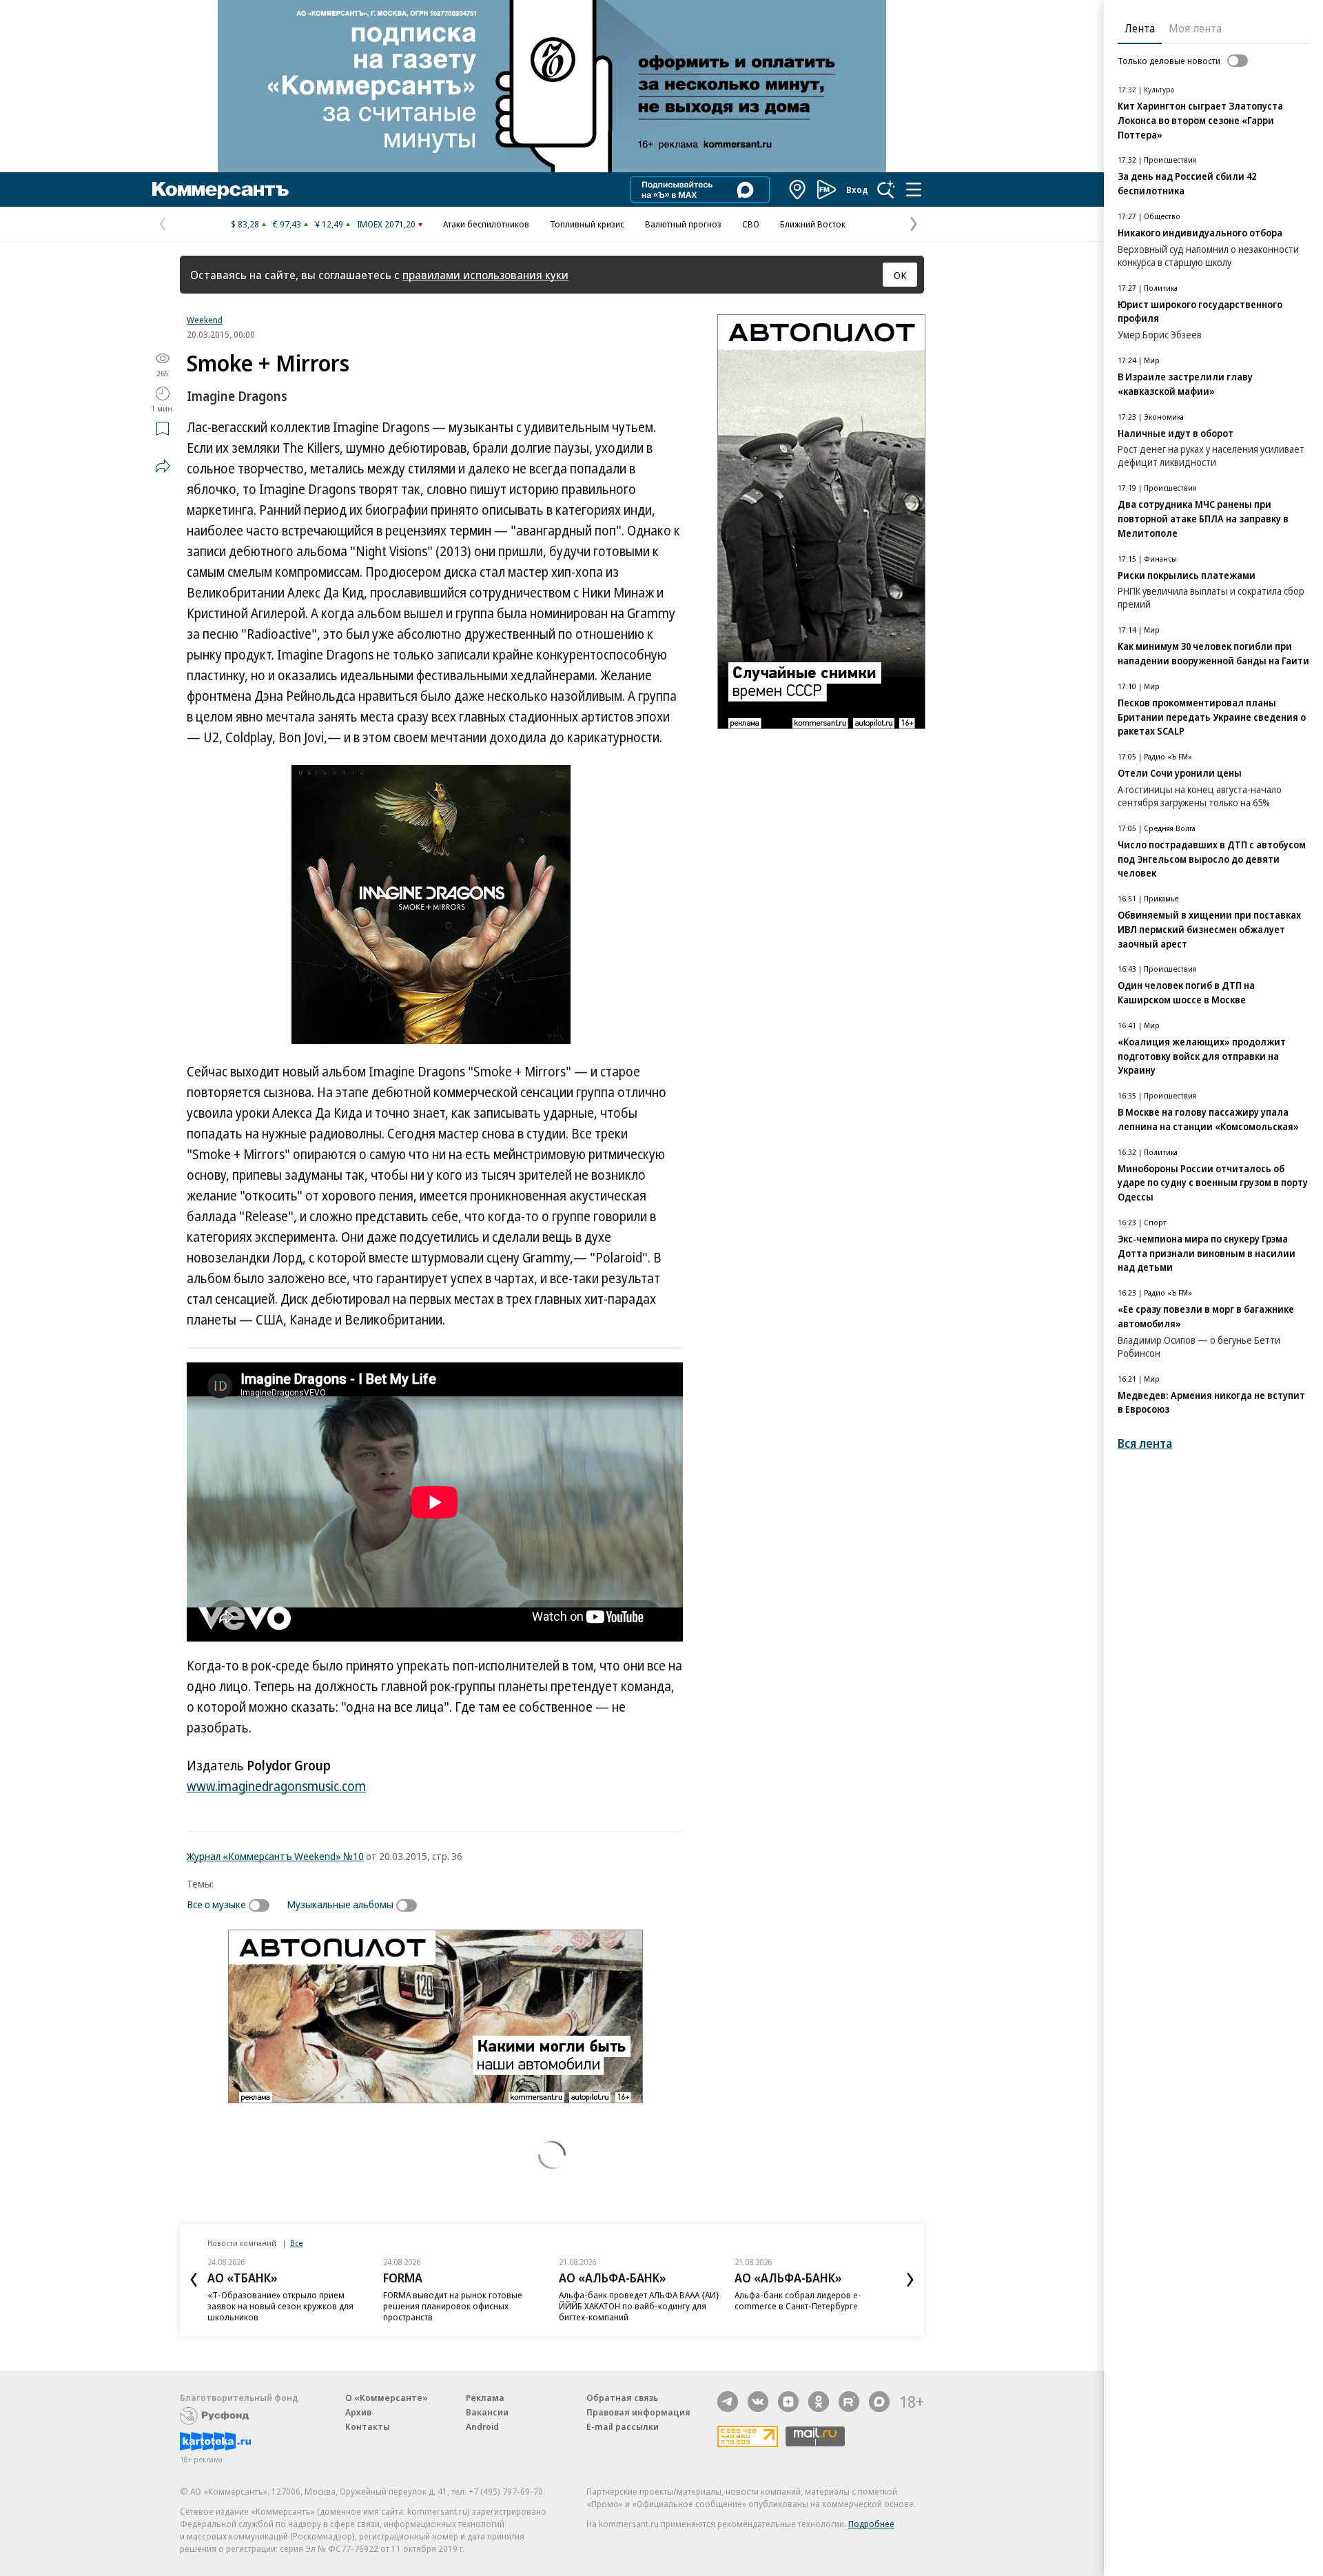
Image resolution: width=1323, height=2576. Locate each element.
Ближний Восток (813, 224)
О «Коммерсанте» (387, 2398)
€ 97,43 (287, 224)
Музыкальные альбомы (340, 1904)
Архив (358, 2412)
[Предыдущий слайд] (194, 2280)
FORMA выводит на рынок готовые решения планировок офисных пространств (453, 2306)
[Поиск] (886, 190)
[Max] (879, 2402)
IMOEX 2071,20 (386, 224)
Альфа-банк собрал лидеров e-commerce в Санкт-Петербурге (798, 2300)
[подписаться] (263, 1905)
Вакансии (487, 2412)
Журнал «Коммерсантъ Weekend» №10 (275, 1856)
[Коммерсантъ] (220, 190)
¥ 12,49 (329, 224)
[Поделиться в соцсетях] (163, 466)
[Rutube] (849, 2402)
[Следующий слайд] (910, 2280)
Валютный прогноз (683, 224)
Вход (857, 190)
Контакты (368, 2426)
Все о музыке (216, 1904)
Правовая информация (638, 2412)
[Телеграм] (728, 2402)
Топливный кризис (587, 224)
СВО (751, 224)
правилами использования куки (485, 275)
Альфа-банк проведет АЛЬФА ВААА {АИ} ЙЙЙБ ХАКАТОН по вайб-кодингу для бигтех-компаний (639, 2306)
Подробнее (871, 2524)
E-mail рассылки (623, 2426)
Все (296, 2243)
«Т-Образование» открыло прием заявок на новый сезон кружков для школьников (280, 2306)
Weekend (205, 320)
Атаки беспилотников (486, 224)
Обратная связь (622, 2398)
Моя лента (1195, 28)
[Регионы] (798, 190)
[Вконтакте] (758, 2402)
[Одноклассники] (819, 2402)
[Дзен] (788, 2402)
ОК (900, 275)
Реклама (485, 2398)
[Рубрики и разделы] (914, 190)
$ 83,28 (245, 224)
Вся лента (1145, 1443)
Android (482, 2426)
